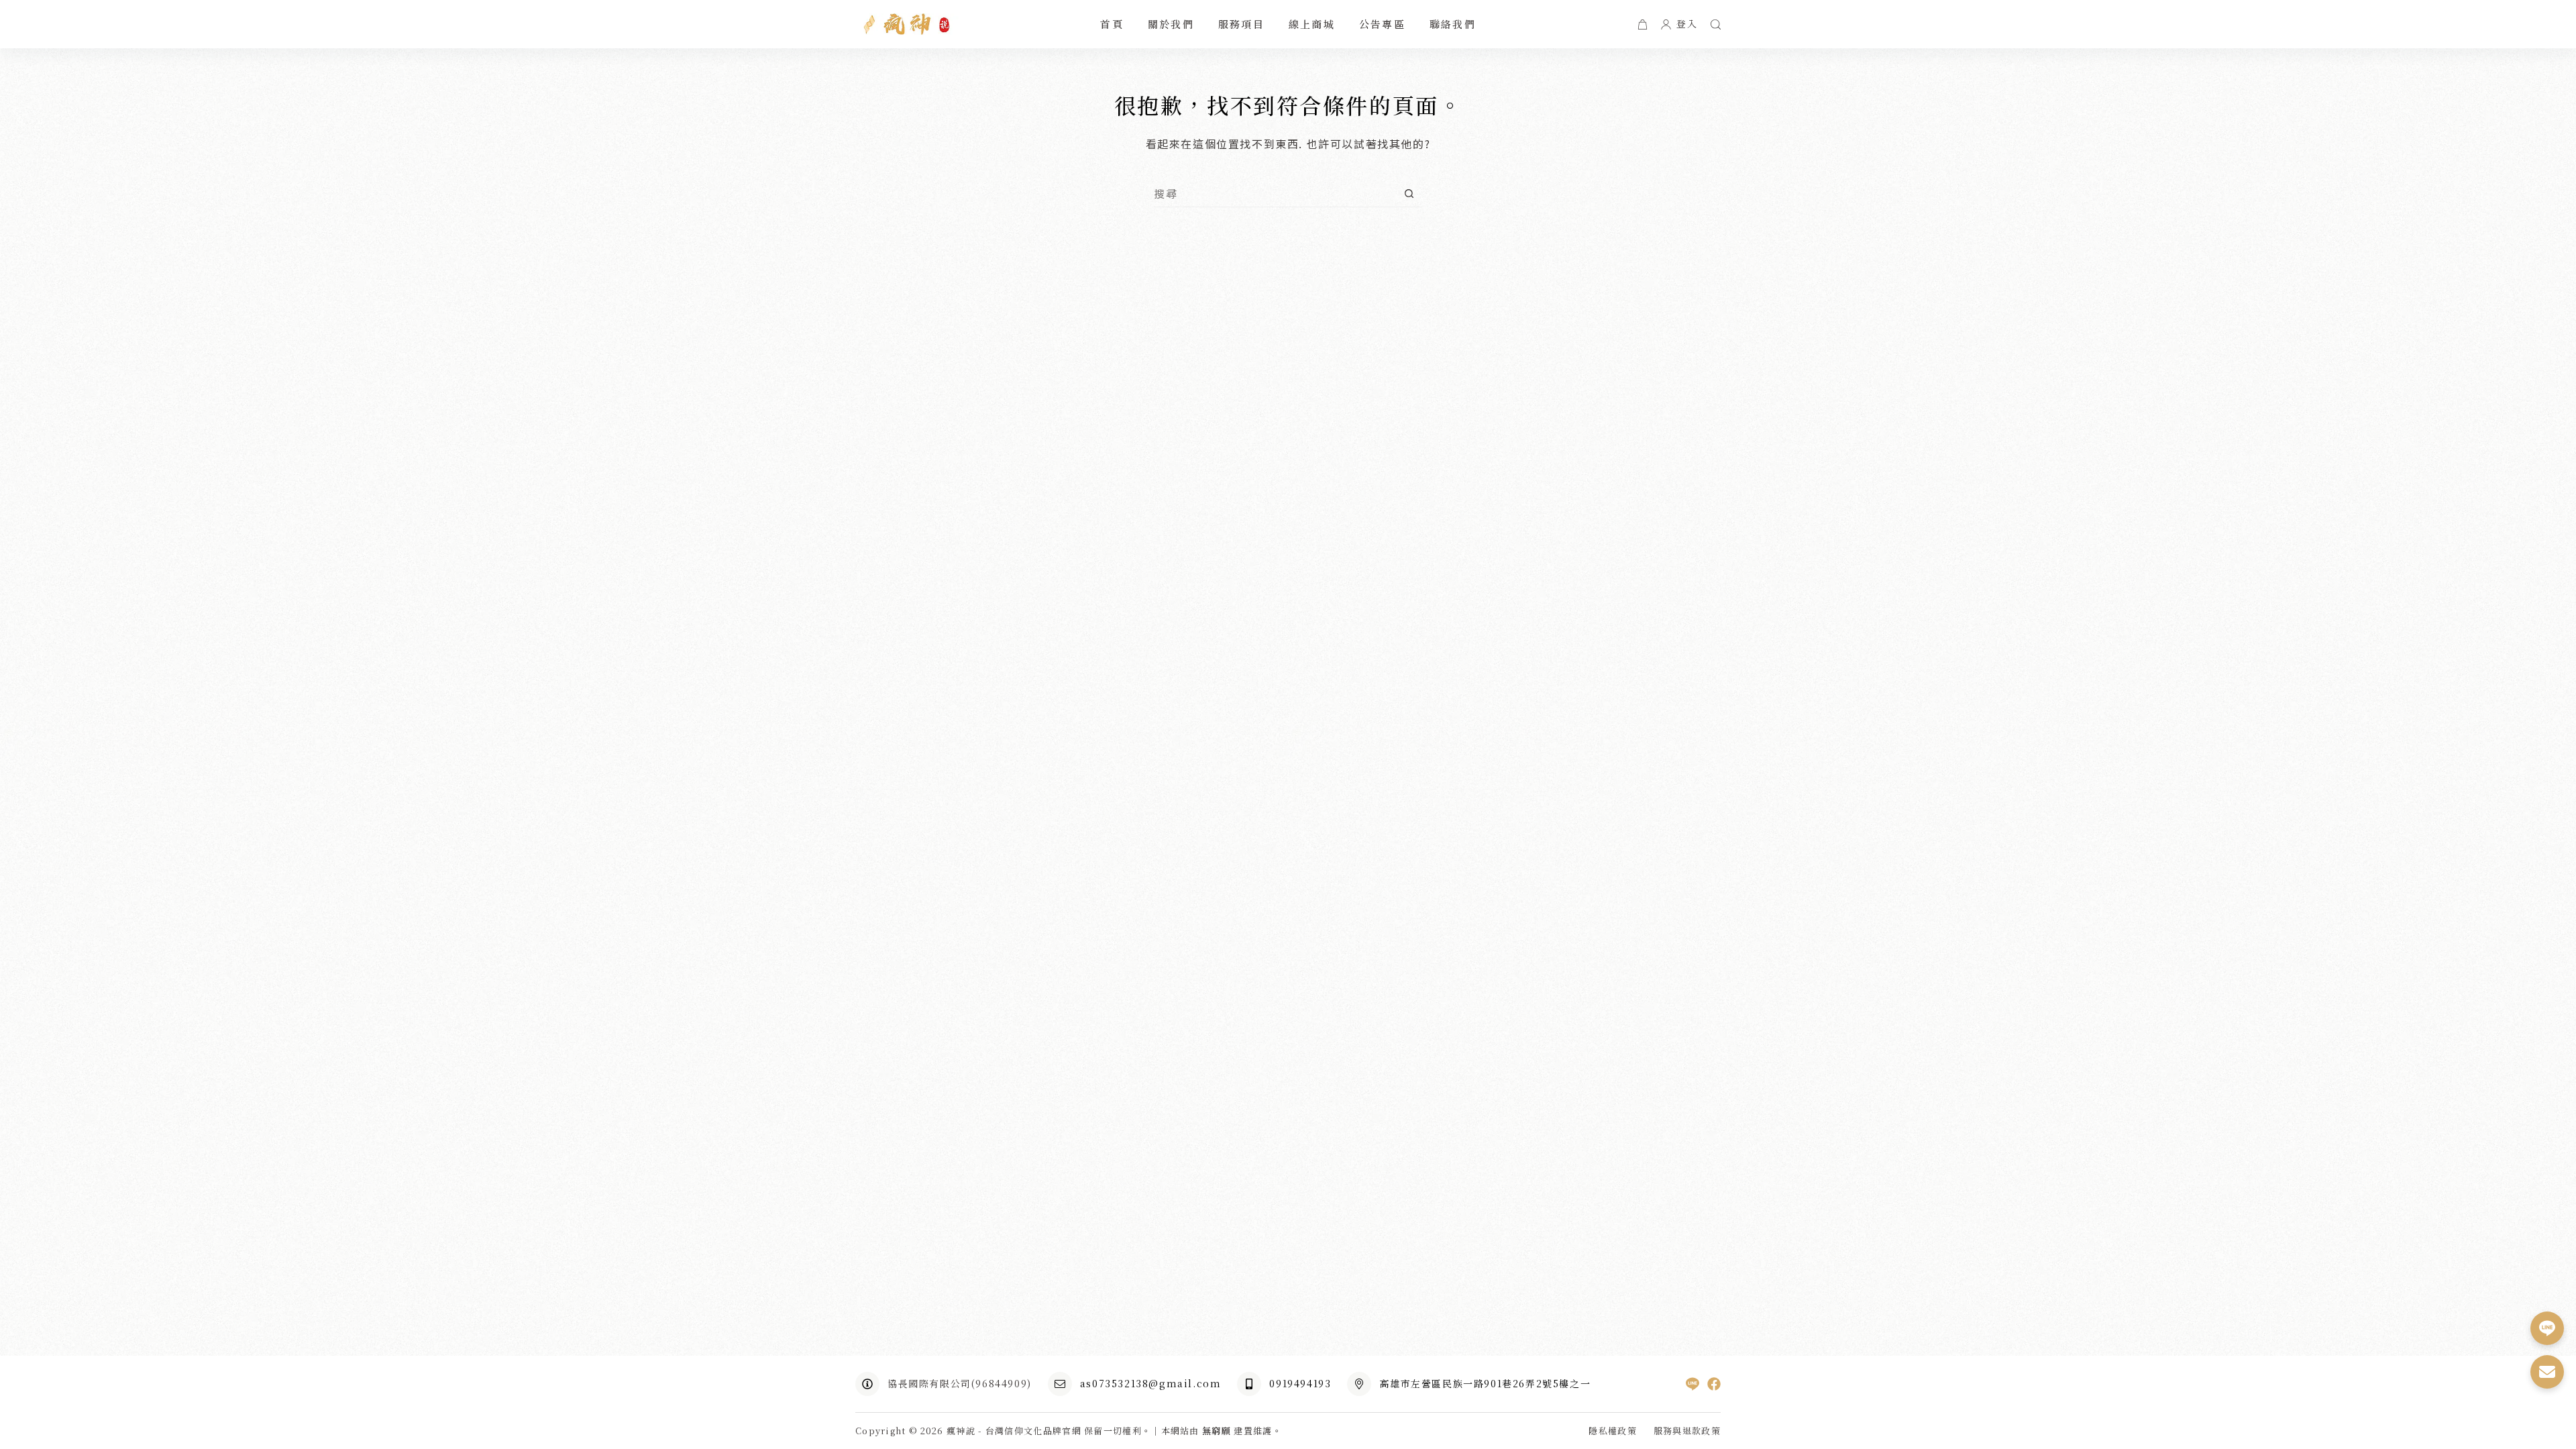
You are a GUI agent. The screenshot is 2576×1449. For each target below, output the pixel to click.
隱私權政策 (1613, 1431)
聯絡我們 (1453, 24)
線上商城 (1312, 24)
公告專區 (1382, 24)
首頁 (1112, 24)
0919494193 (1300, 1383)
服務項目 (1241, 24)
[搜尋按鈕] (1409, 194)
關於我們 (1171, 24)
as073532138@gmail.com (1151, 1383)
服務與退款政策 (1687, 1431)
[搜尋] (1716, 24)
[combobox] (1275, 193)
